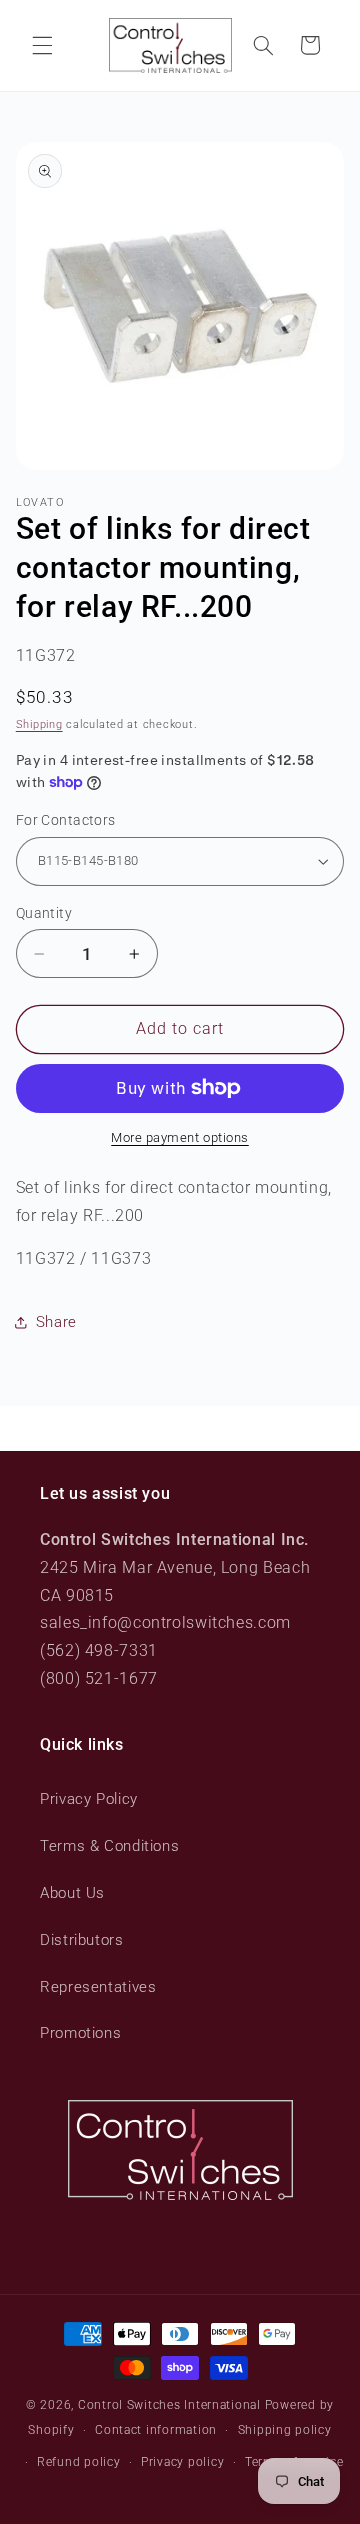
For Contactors (66, 820)
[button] (42, 45)
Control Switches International (169, 2405)
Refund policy (79, 2462)
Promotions (80, 2033)
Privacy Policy (89, 1799)
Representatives (98, 1987)
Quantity (44, 913)
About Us (72, 1893)
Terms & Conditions (109, 1846)
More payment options (180, 1137)
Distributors (82, 1940)
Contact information (156, 2430)
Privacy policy (182, 2462)
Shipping (39, 724)
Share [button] (56, 1322)
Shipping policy (285, 2430)
